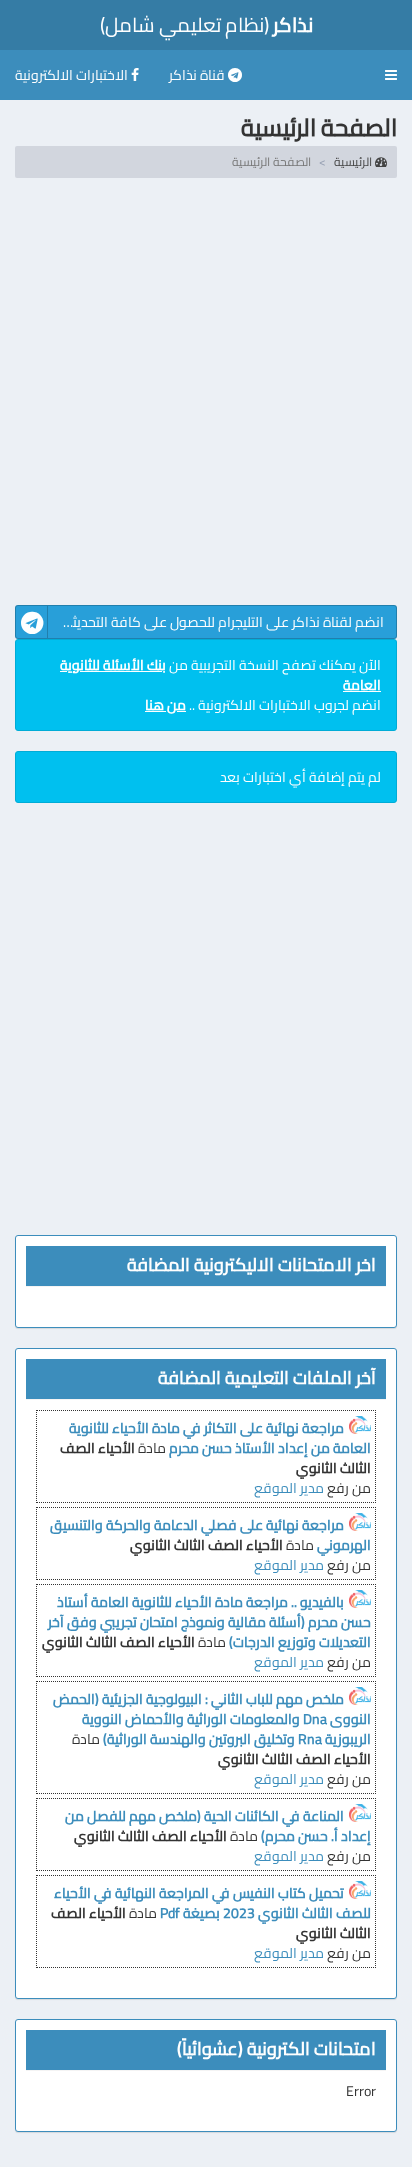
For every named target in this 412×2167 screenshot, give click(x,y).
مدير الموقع (289, 1488)
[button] (391, 75)
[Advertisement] (206, 399)
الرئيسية (354, 161)
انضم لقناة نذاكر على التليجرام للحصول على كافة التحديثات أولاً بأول (199, 622)
